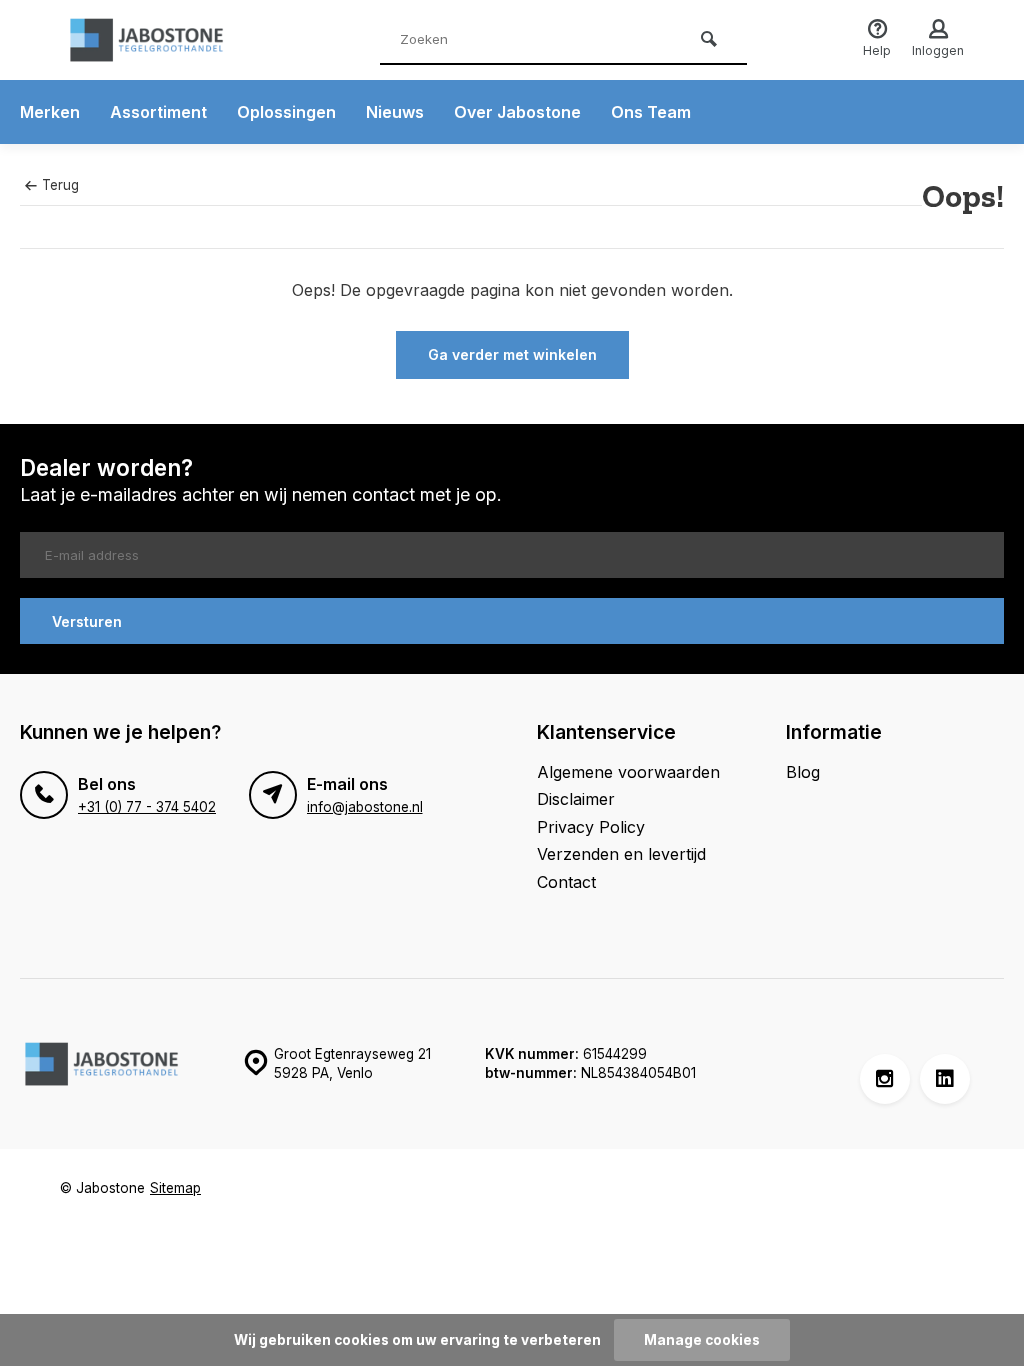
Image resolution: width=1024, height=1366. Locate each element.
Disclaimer (576, 799)
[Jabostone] (180, 40)
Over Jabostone (517, 112)
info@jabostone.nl (365, 807)
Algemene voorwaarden (628, 772)
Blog (803, 772)
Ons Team (651, 112)
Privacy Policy (591, 827)
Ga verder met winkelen (512, 354)
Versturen (87, 621)
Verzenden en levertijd (621, 854)
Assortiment (158, 112)
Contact (566, 882)
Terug (60, 185)
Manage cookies (702, 1340)
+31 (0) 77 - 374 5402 (147, 807)
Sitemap (175, 1188)
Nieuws (395, 112)
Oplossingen (286, 112)
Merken (50, 112)
